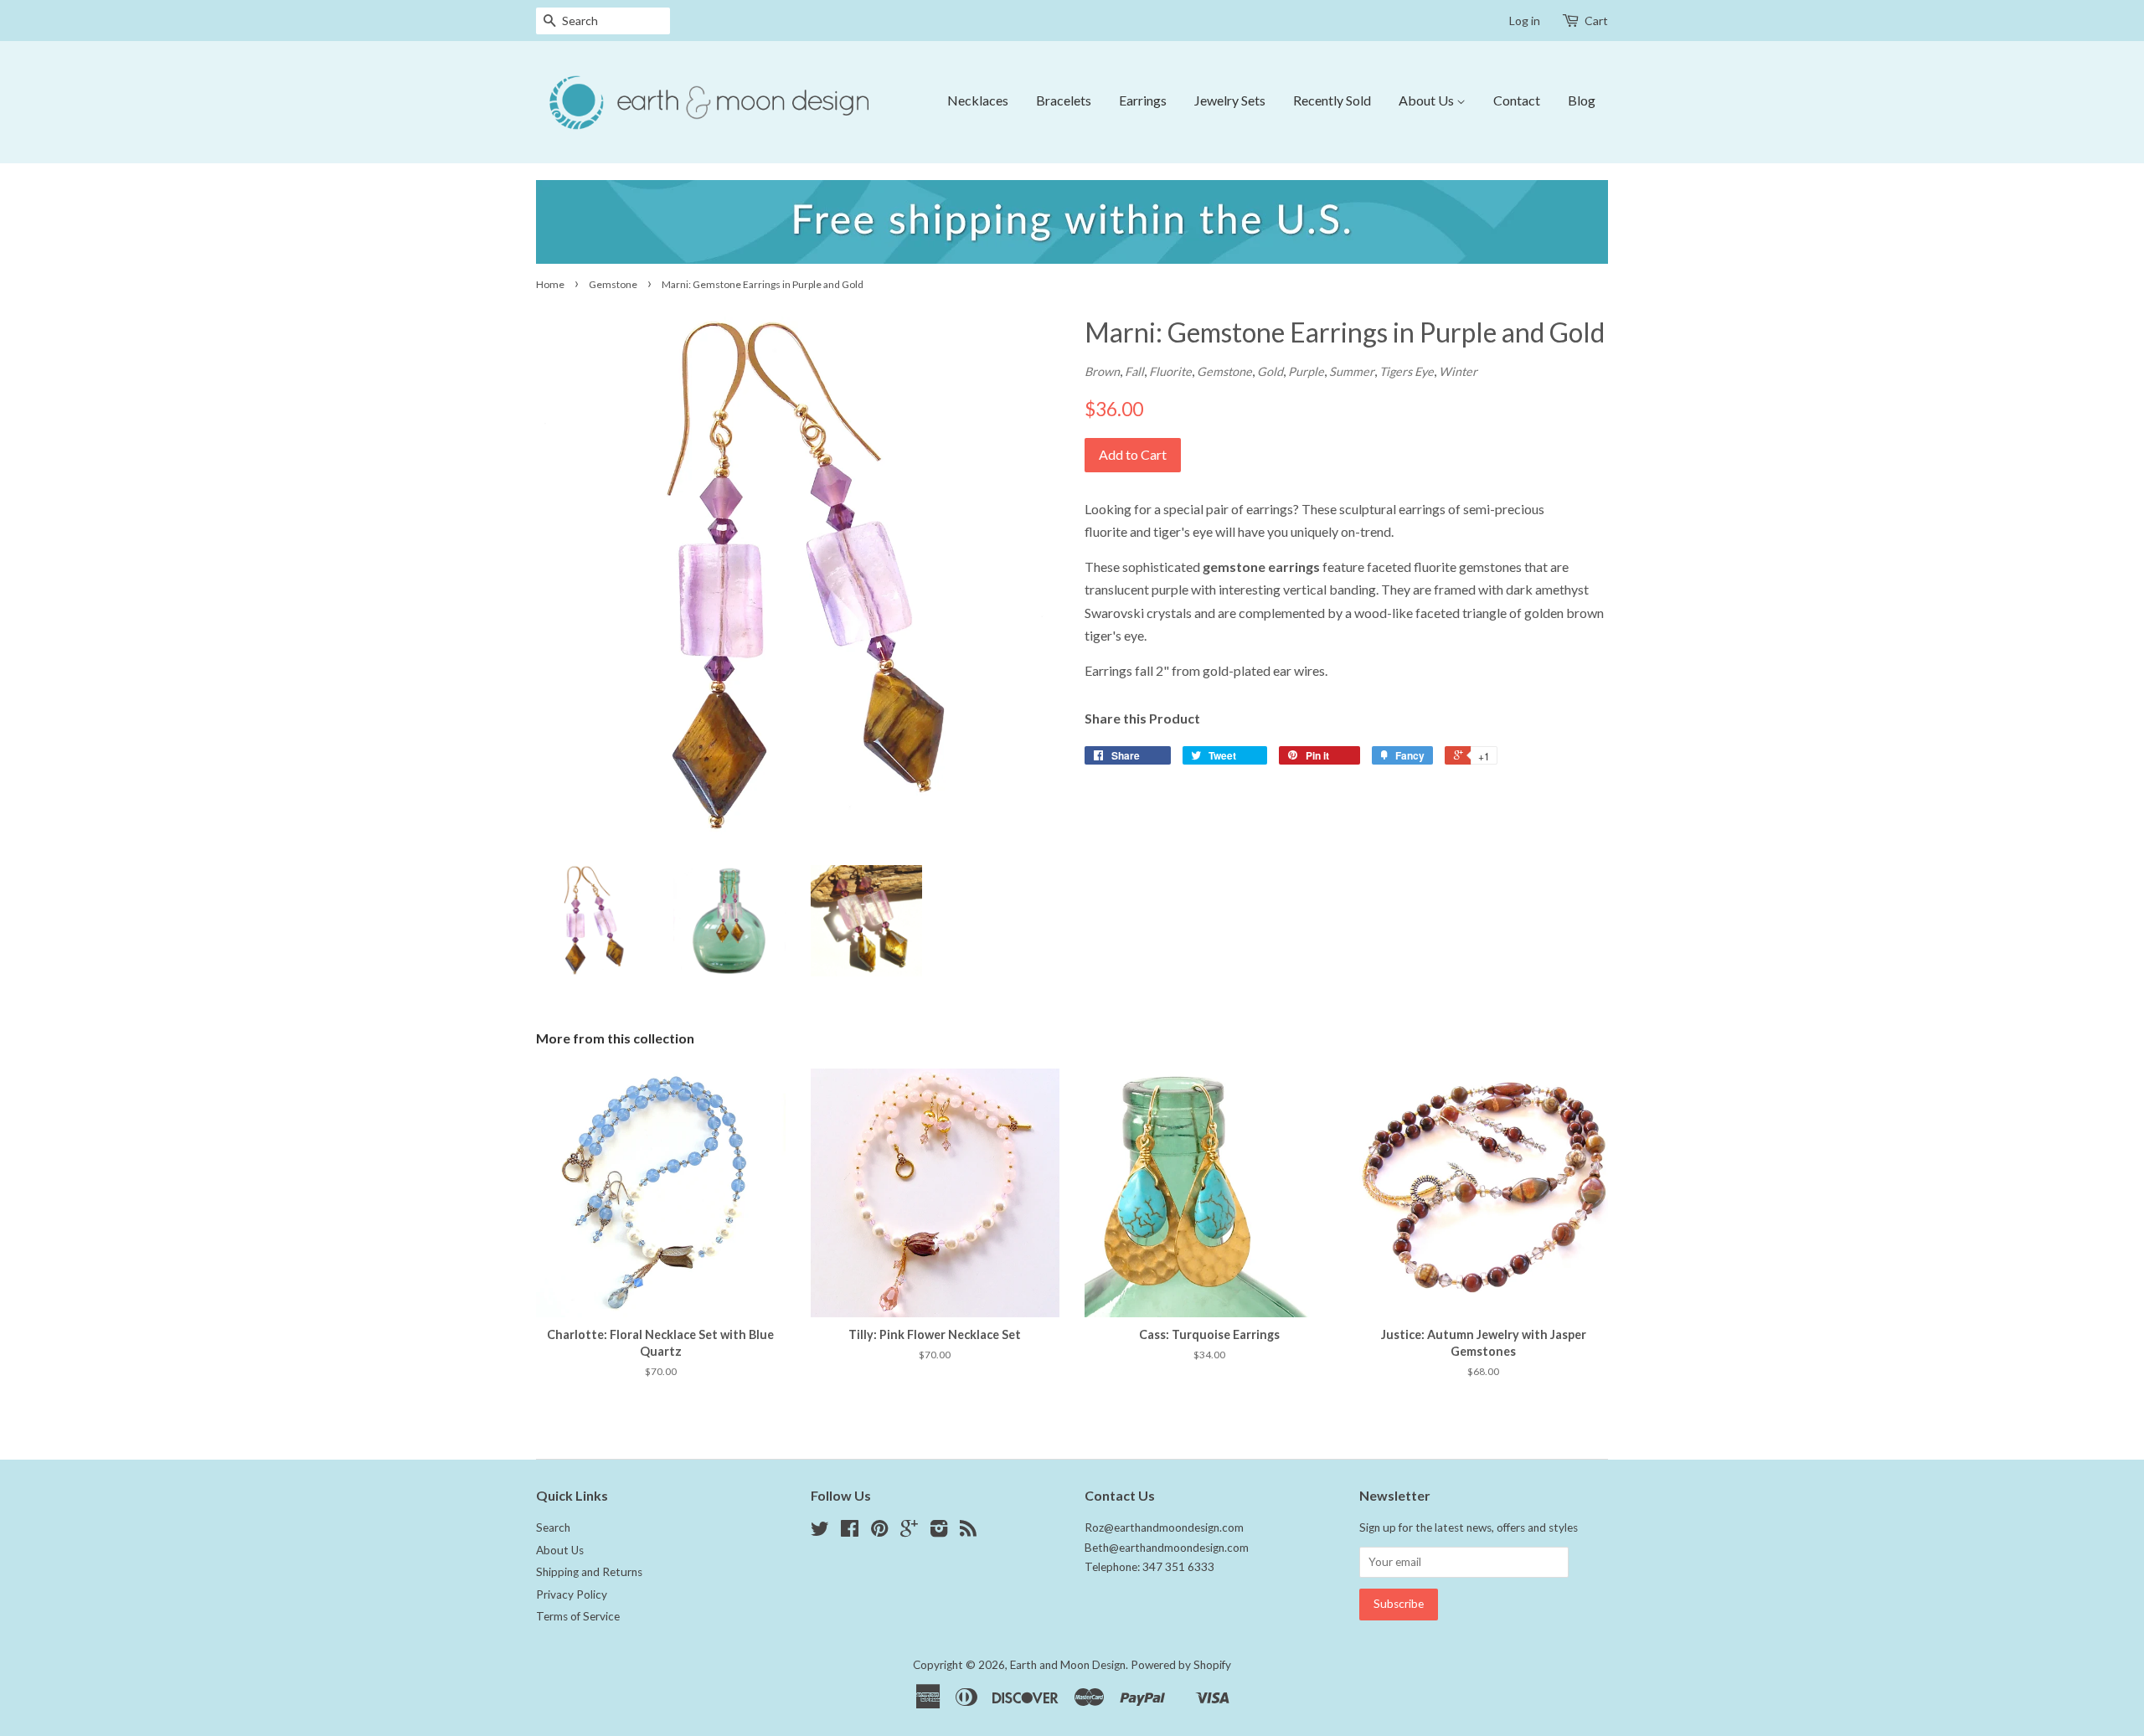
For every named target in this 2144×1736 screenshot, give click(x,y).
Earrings (1143, 100)
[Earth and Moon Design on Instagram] (939, 1532)
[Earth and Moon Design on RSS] (968, 1532)
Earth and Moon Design (1068, 1665)
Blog (1582, 100)
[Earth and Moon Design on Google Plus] (909, 1532)
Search (553, 1527)
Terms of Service (578, 1616)
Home (550, 284)
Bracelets (1064, 100)
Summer (1352, 371)
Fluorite (1170, 371)
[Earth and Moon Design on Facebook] (850, 1532)
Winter (1458, 371)
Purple (1306, 371)
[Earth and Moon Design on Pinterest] (879, 1532)
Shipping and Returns (589, 1572)
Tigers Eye (1407, 371)
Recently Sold (1332, 100)
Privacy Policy (572, 1594)
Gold (1270, 371)
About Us (1428, 100)
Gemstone (613, 284)
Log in (1525, 21)
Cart (1596, 21)
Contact (1517, 100)
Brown (1102, 371)
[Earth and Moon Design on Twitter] (820, 1532)
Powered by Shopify (1181, 1665)
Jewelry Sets (1230, 100)
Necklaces (978, 100)
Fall (1134, 371)
